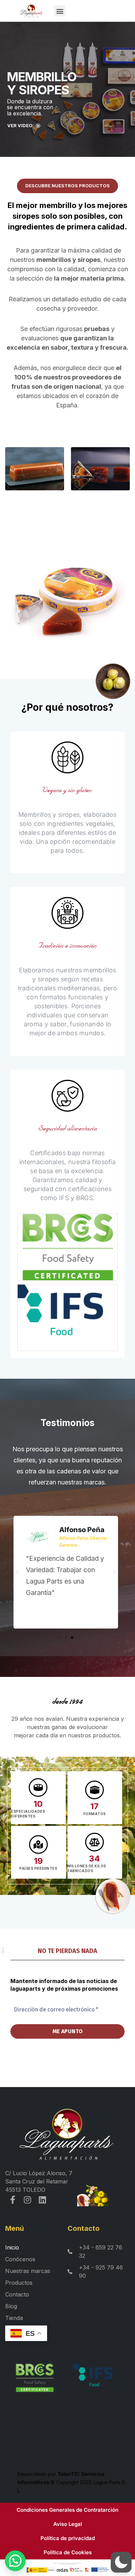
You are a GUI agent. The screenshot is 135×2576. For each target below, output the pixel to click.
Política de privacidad (68, 2538)
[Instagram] (28, 2200)
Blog (11, 2306)
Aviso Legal (68, 2524)
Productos (19, 2283)
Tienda (14, 2318)
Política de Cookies (68, 2552)
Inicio (12, 2247)
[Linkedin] (42, 2200)
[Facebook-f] (13, 2200)
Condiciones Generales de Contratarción (67, 2510)
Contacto (17, 2294)
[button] (9, 11)
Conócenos (20, 2259)
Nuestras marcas (28, 2271)
